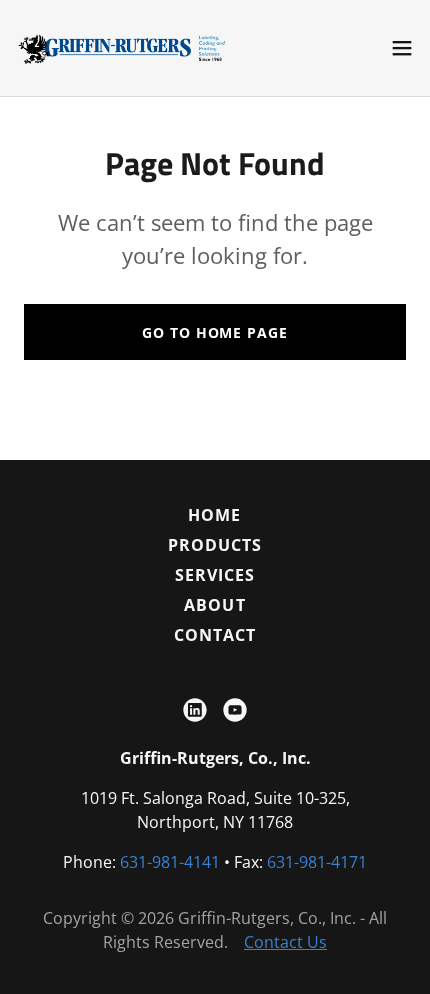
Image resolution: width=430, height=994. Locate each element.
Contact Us (285, 942)
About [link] (214, 605)
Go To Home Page (214, 332)
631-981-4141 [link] (170, 862)
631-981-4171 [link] (317, 862)
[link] (128, 48)
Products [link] (215, 545)
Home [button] (214, 515)
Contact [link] (215, 635)
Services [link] (215, 575)
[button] (402, 48)
